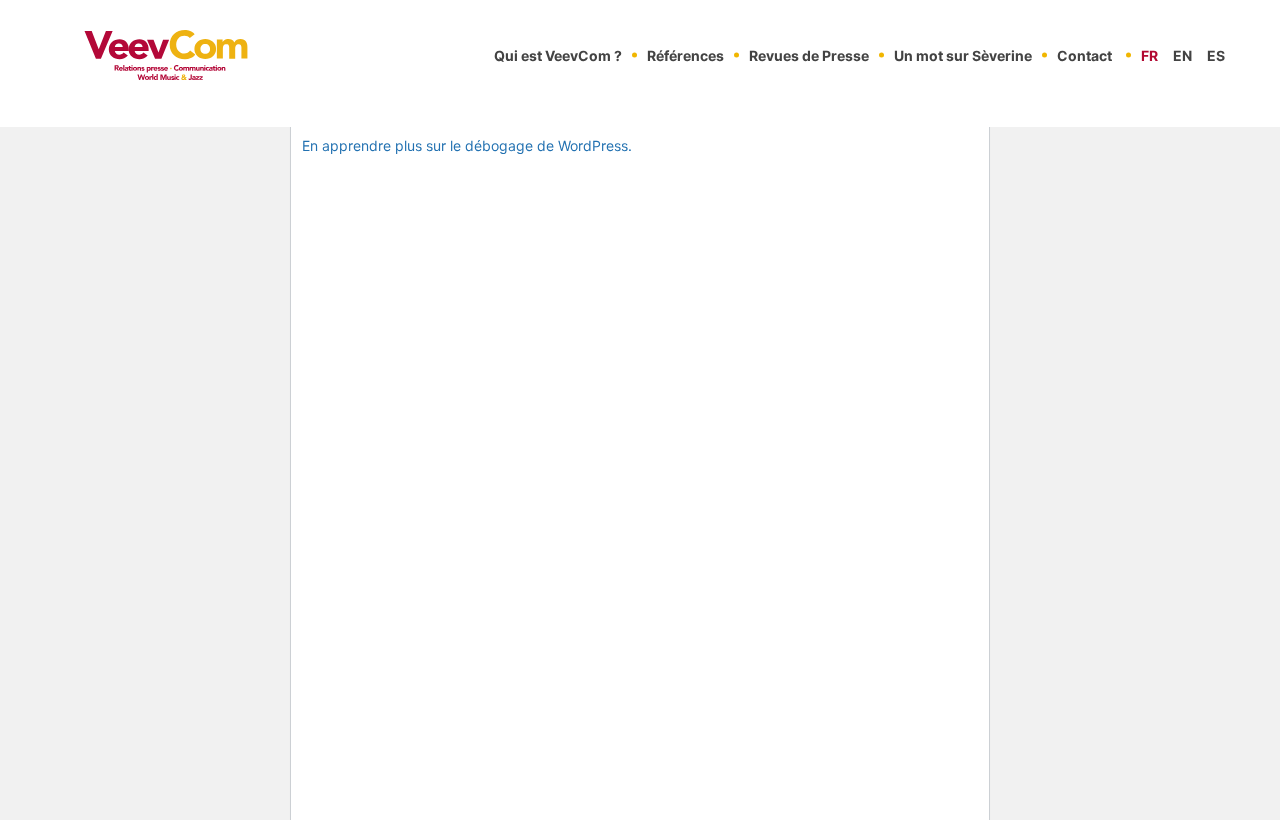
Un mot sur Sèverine (963, 55)
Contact (1084, 55)
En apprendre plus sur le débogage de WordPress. (467, 145)
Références (685, 55)
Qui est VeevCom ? (558, 55)
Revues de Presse (809, 55)
